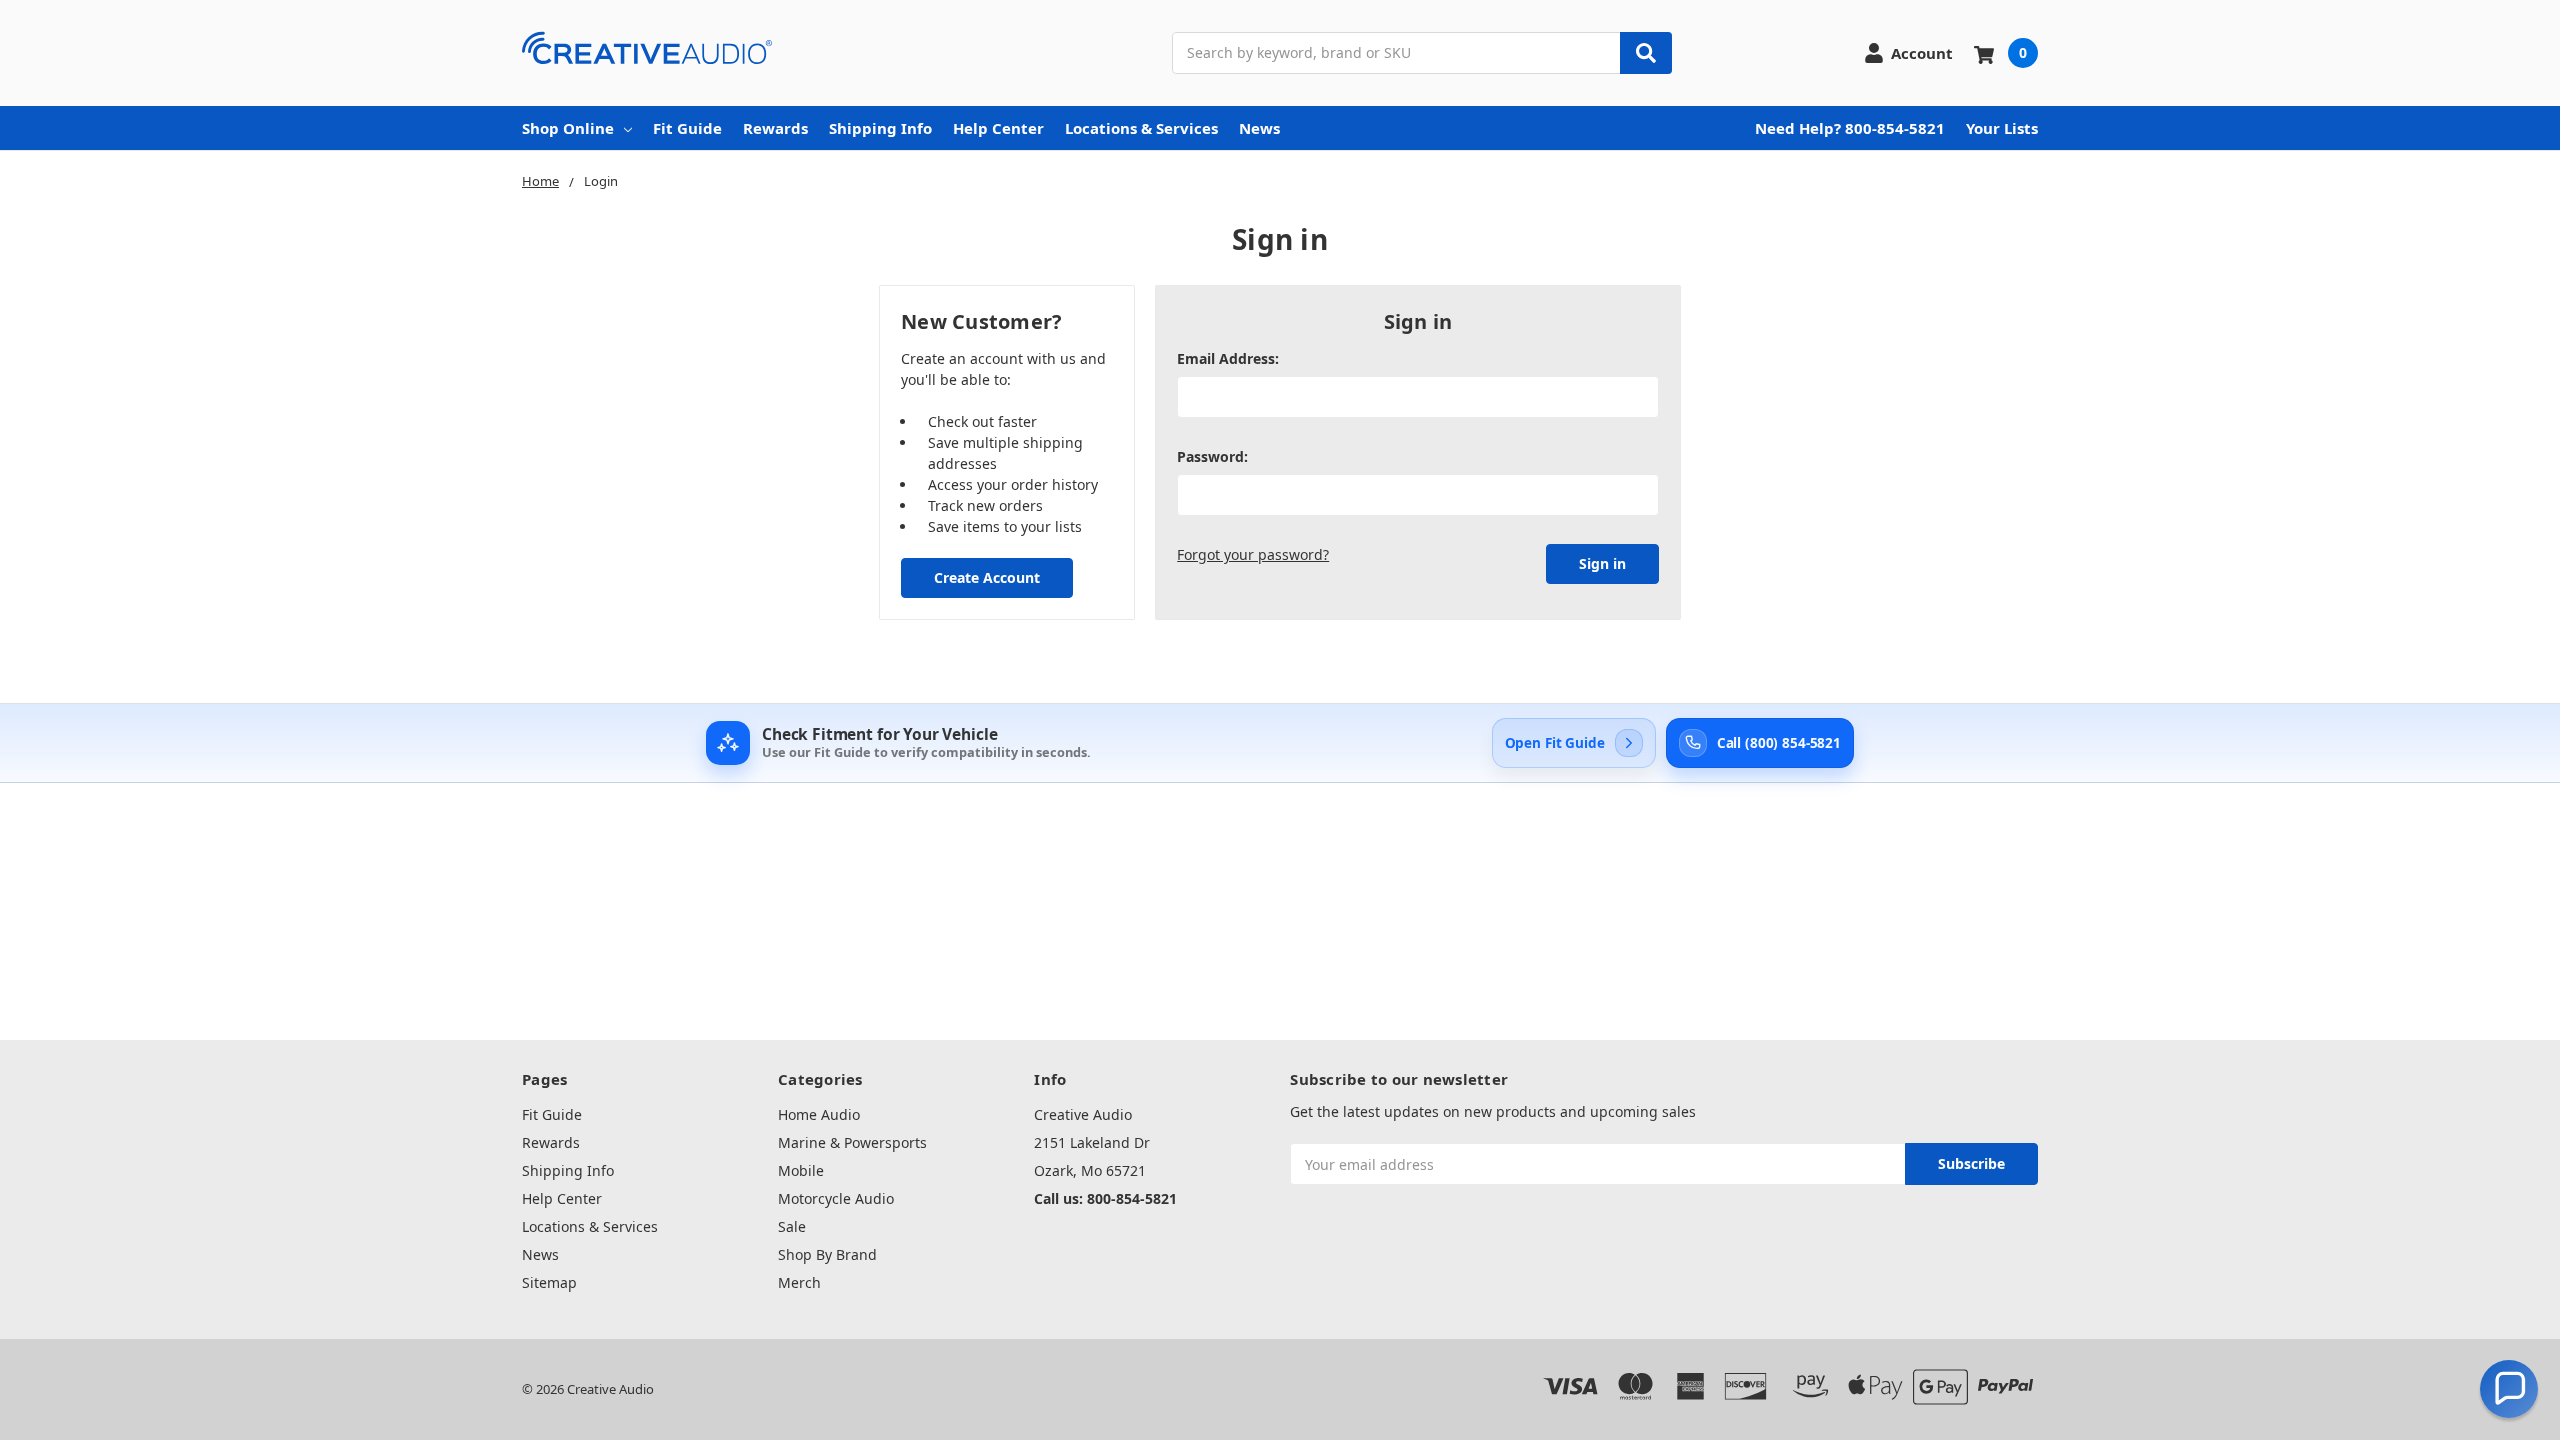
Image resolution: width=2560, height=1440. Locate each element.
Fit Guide (687, 128)
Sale (792, 1226)
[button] (2509, 1389)
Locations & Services (1141, 128)
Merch (799, 1282)
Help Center (998, 128)
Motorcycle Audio (836, 1198)
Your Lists (2002, 128)
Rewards (775, 128)
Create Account (987, 577)
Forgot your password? (1253, 554)
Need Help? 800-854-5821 (1850, 128)
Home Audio (819, 1114)
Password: (1212, 456)
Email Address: (1228, 358)
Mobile (801, 1170)
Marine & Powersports (852, 1142)
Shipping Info (880, 128)
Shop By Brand (827, 1254)
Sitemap (549, 1282)
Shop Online (568, 128)
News (1259, 128)
